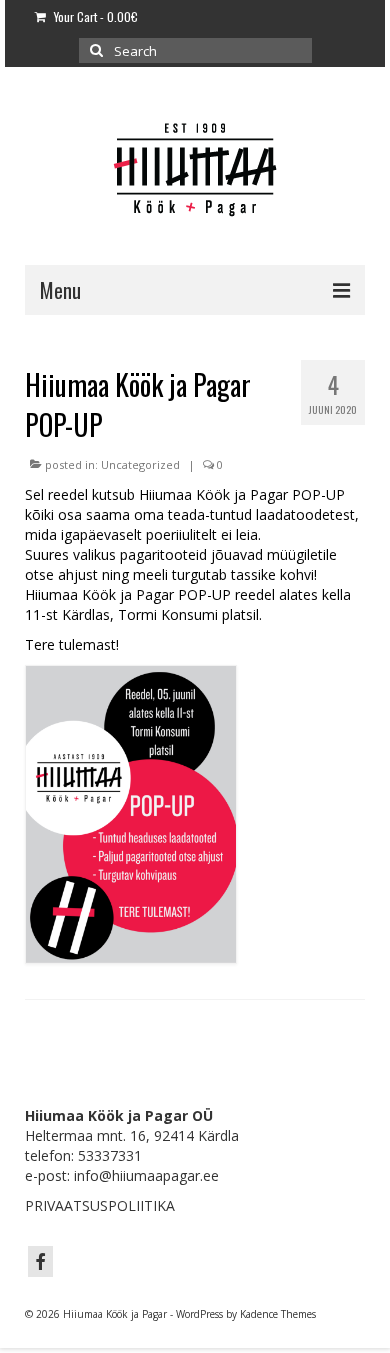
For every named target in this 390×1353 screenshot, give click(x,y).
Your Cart (94, 16)
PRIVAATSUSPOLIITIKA (100, 1205)
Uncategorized (140, 464)
